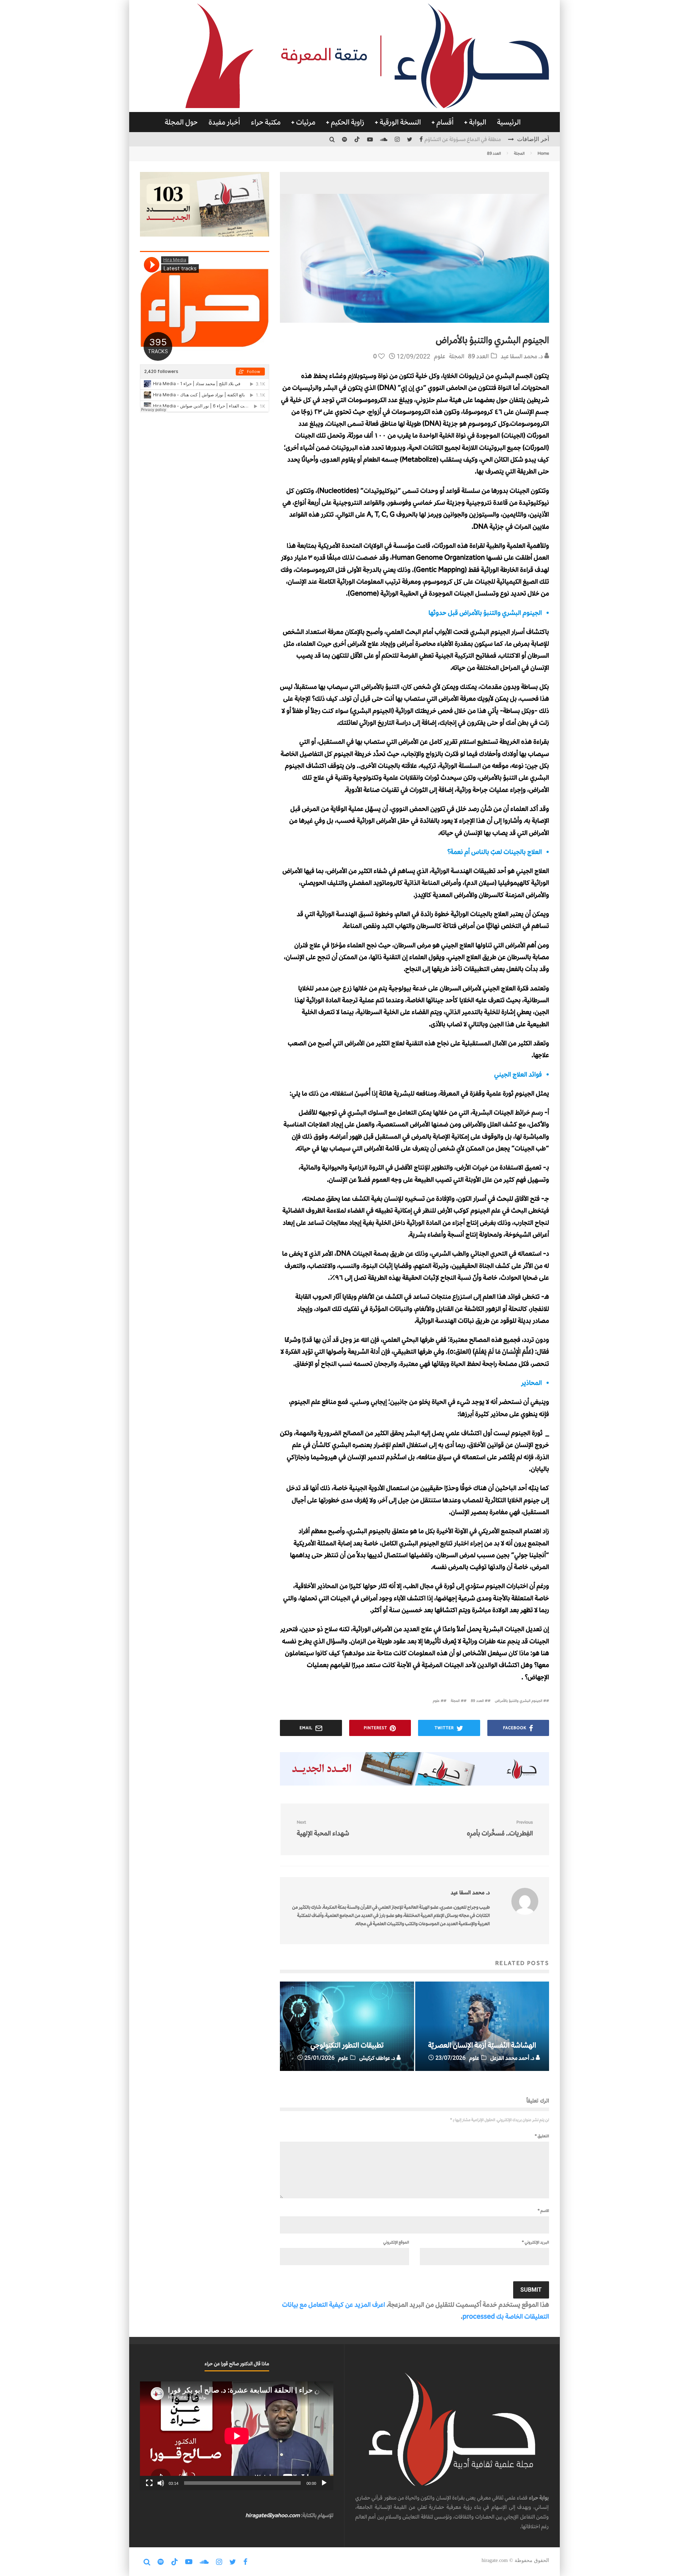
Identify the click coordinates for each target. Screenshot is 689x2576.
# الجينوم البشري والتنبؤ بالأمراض (521, 1701)
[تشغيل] (324, 2483)
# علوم (438, 1701)
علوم (440, 356)
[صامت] (161, 2483)
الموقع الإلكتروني (396, 2242)
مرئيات (306, 122)
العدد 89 (478, 356)
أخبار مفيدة (224, 122)
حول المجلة (181, 122)
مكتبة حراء (266, 122)
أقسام (445, 122)
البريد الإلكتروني (535, 2242)
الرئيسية (509, 122)
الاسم (543, 2211)
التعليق (542, 2136)
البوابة (478, 122)
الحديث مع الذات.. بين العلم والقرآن (464, 139)
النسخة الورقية (400, 122)
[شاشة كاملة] (149, 2483)
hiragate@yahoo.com (273, 2515)
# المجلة (457, 1701)
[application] (237, 2436)
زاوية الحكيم (348, 122)
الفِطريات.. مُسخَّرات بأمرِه (500, 1828)
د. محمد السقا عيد (522, 356)
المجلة (457, 356)
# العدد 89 (479, 1701)
